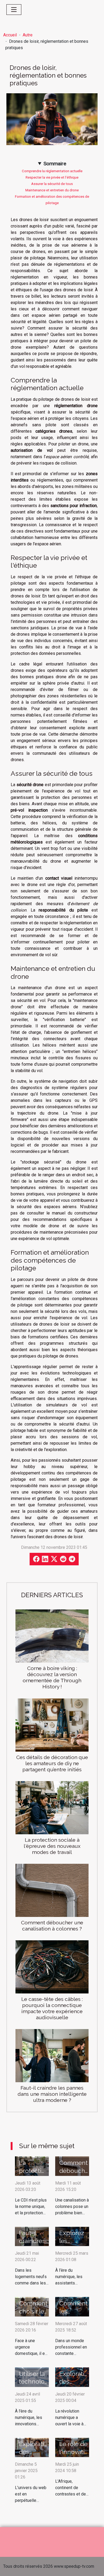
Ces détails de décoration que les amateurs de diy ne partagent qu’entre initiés (52, 1763)
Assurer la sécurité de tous (52, 184)
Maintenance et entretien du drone (52, 190)
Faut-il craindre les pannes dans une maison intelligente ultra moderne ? (52, 2094)
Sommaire (55, 164)
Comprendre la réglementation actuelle (52, 171)
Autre (28, 35)
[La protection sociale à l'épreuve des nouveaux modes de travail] (52, 1808)
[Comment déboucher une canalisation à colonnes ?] (52, 1890)
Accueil (10, 35)
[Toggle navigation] (14, 10)
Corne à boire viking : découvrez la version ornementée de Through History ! (52, 1677)
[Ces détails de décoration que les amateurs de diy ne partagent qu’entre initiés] (52, 1725)
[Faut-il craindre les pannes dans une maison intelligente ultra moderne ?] (52, 2056)
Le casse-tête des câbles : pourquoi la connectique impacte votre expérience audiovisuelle (52, 2008)
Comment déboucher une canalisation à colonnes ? (52, 1926)
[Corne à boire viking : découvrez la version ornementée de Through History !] (52, 1636)
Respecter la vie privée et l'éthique (52, 177)
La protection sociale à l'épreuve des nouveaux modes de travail (52, 1846)
